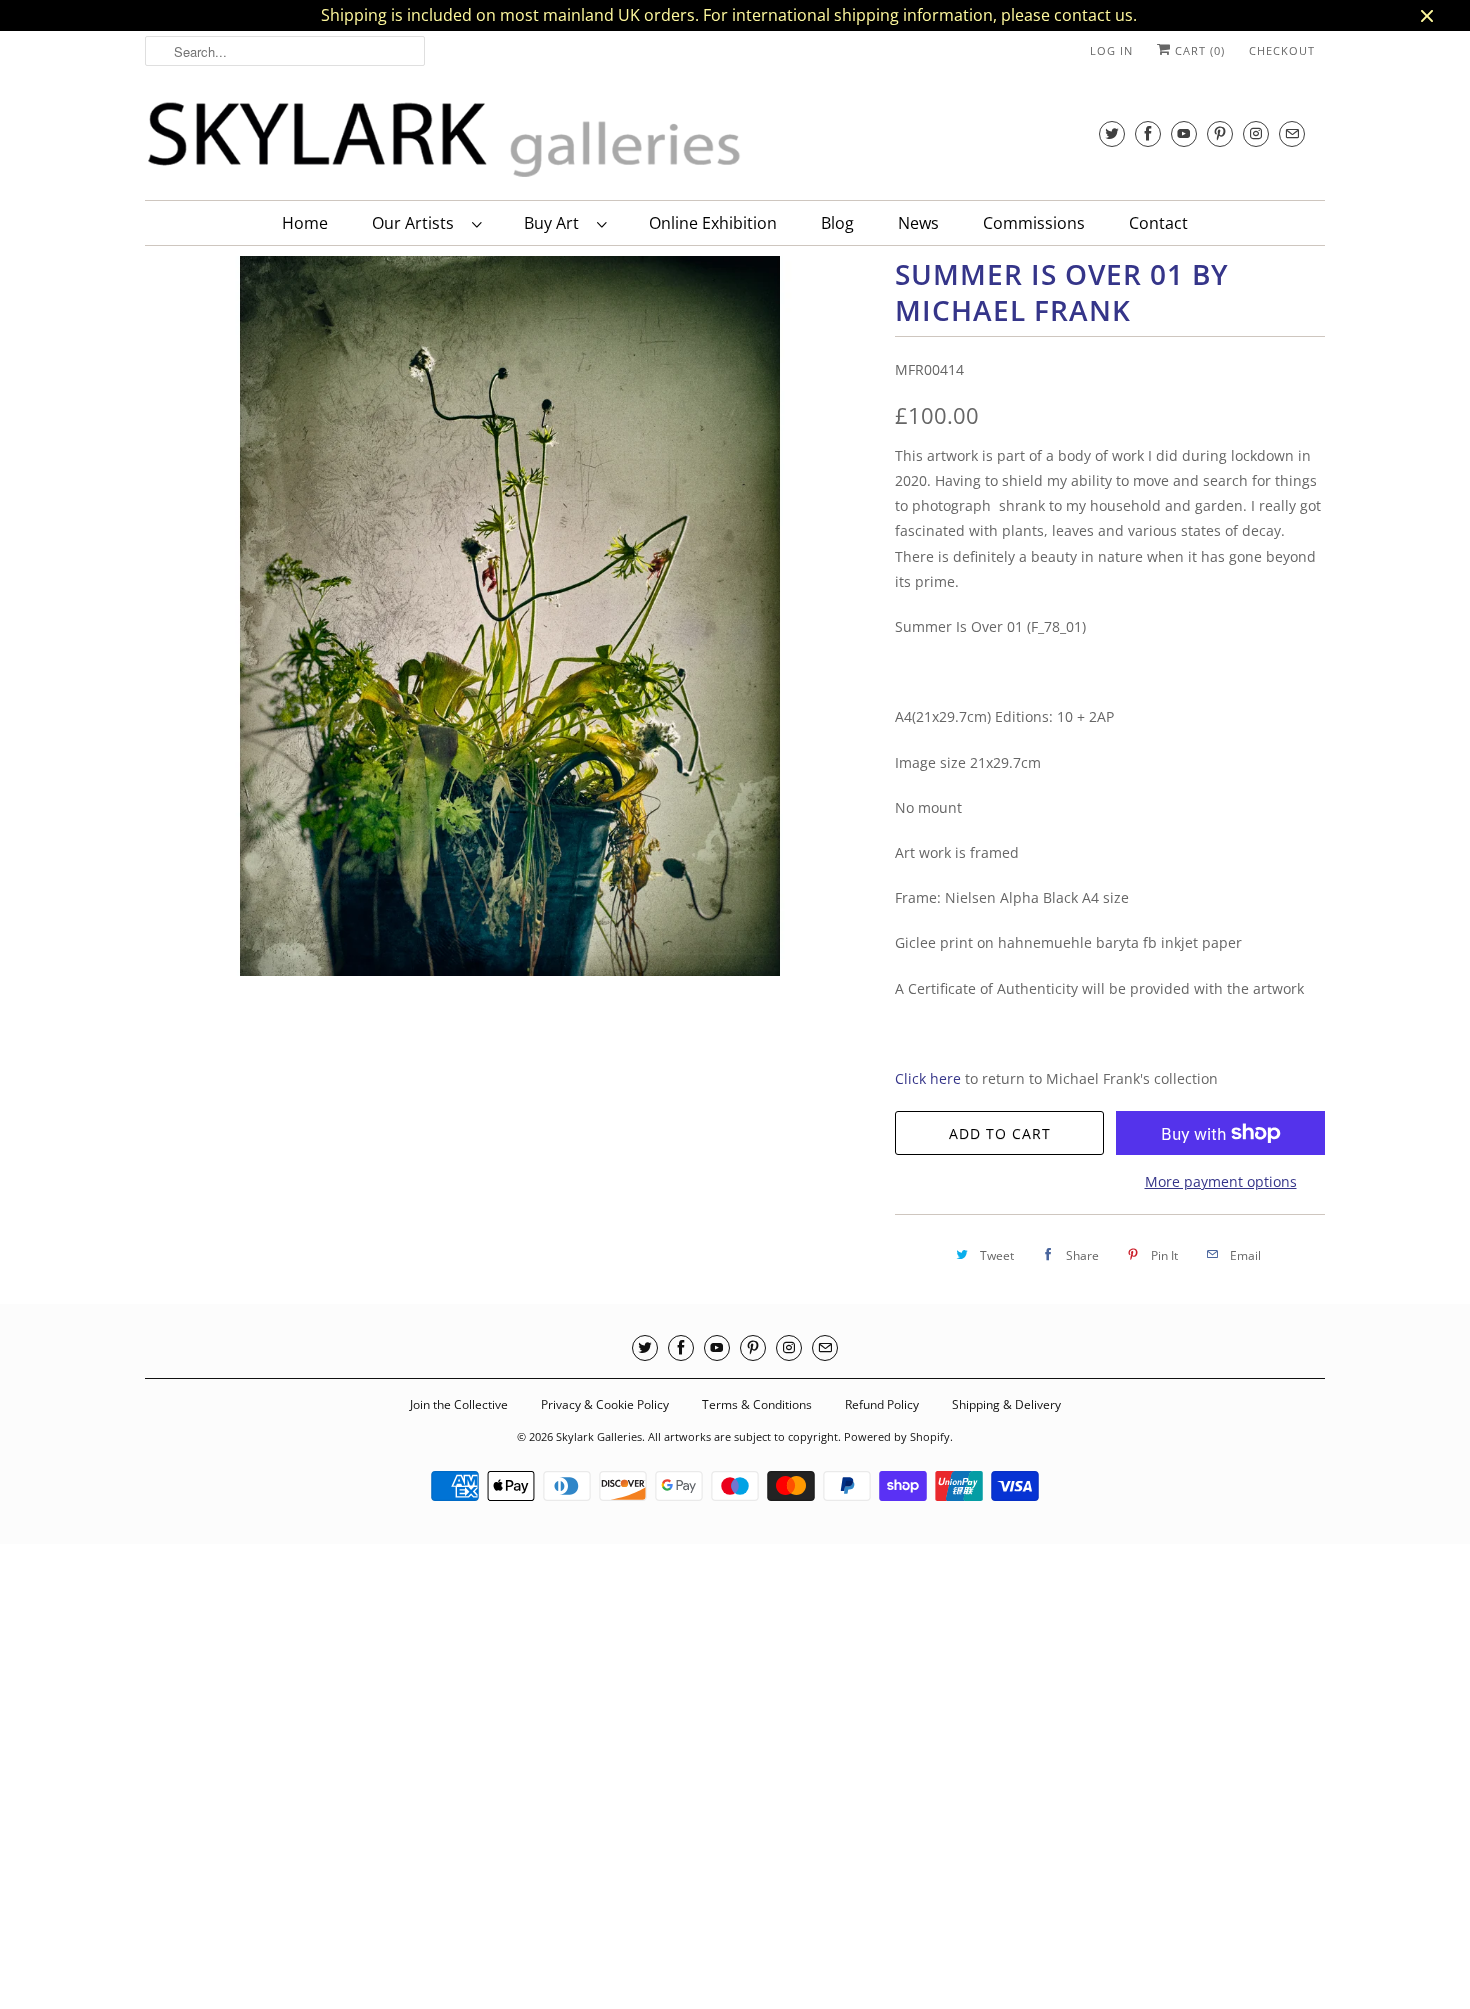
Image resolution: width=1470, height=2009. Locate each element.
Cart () (1198, 50)
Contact (1158, 223)
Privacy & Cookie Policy (605, 1404)
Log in (1111, 50)
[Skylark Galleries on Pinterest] (1220, 133)
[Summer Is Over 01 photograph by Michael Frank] (510, 616)
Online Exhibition (713, 223)
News (918, 223)
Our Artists (417, 223)
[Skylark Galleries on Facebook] (1148, 133)
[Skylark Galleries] (445, 140)
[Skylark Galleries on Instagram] (1256, 133)
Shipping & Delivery (1006, 1404)
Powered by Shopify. (898, 1436)
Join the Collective (459, 1404)
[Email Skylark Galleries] (1292, 133)
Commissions (1034, 223)
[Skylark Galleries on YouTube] (1184, 133)
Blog (837, 223)
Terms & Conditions (757, 1404)
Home (305, 223)
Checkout (1282, 50)
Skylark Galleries (599, 1436)
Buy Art (555, 223)
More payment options (1221, 1181)
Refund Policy (882, 1404)
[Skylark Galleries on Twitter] (1112, 133)
